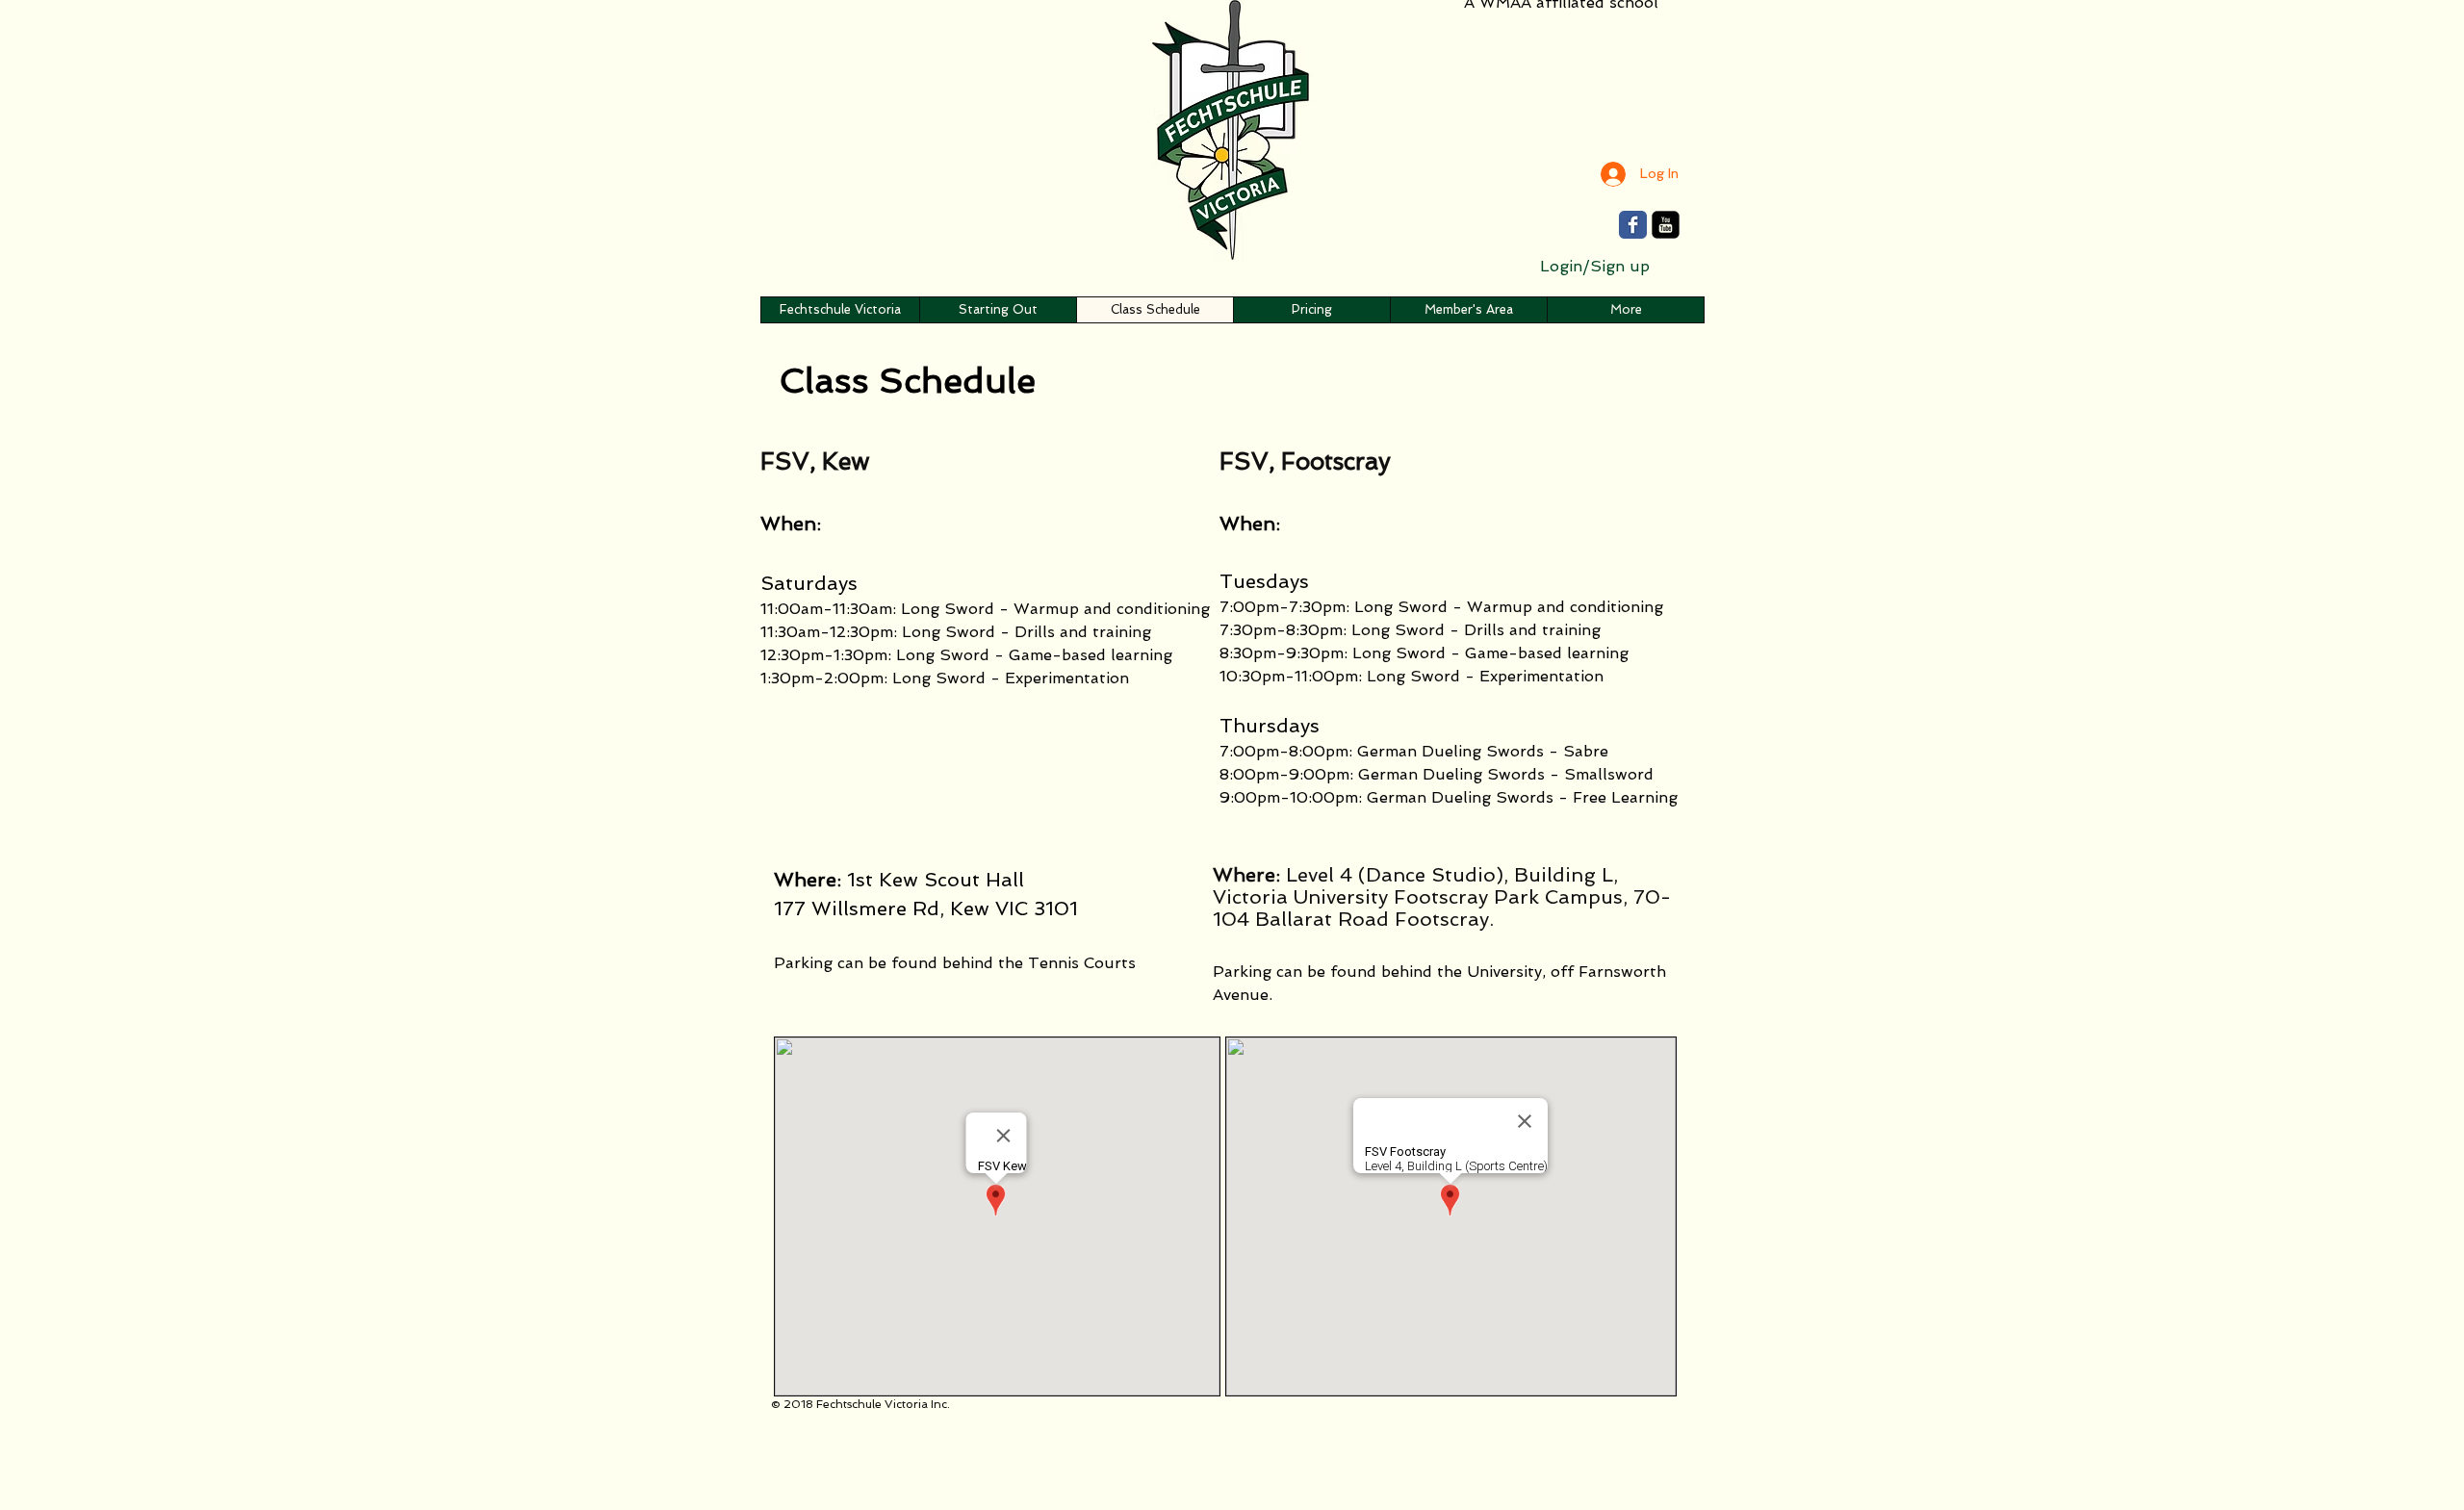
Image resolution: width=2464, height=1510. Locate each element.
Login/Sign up (1595, 266)
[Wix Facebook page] (1633, 225)
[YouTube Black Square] (1666, 225)
